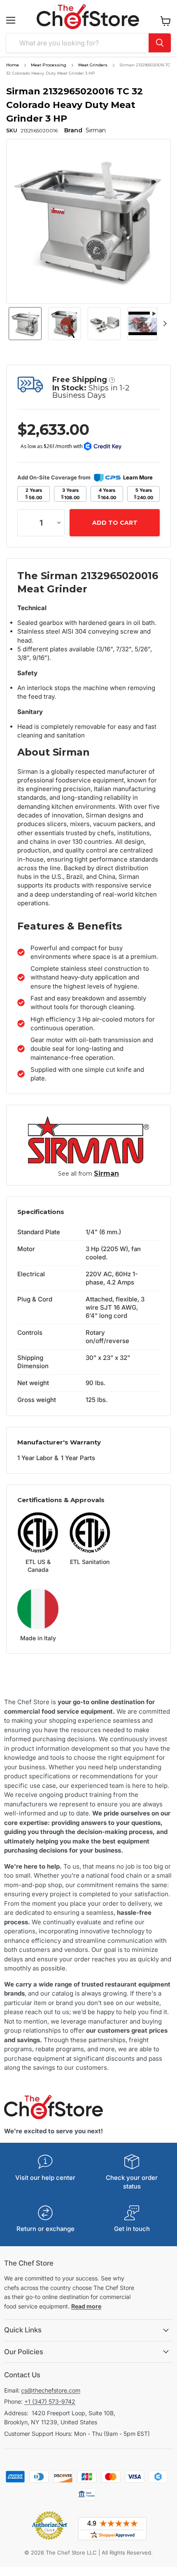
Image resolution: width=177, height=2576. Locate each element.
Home (13, 65)
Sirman (106, 1173)
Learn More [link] (138, 477)
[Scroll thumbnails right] (163, 324)
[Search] (160, 43)
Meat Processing (49, 65)
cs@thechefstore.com (51, 2390)
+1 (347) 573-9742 (50, 2401)
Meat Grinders (93, 65)
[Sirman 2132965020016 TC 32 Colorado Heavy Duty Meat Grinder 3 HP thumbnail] (25, 324)
